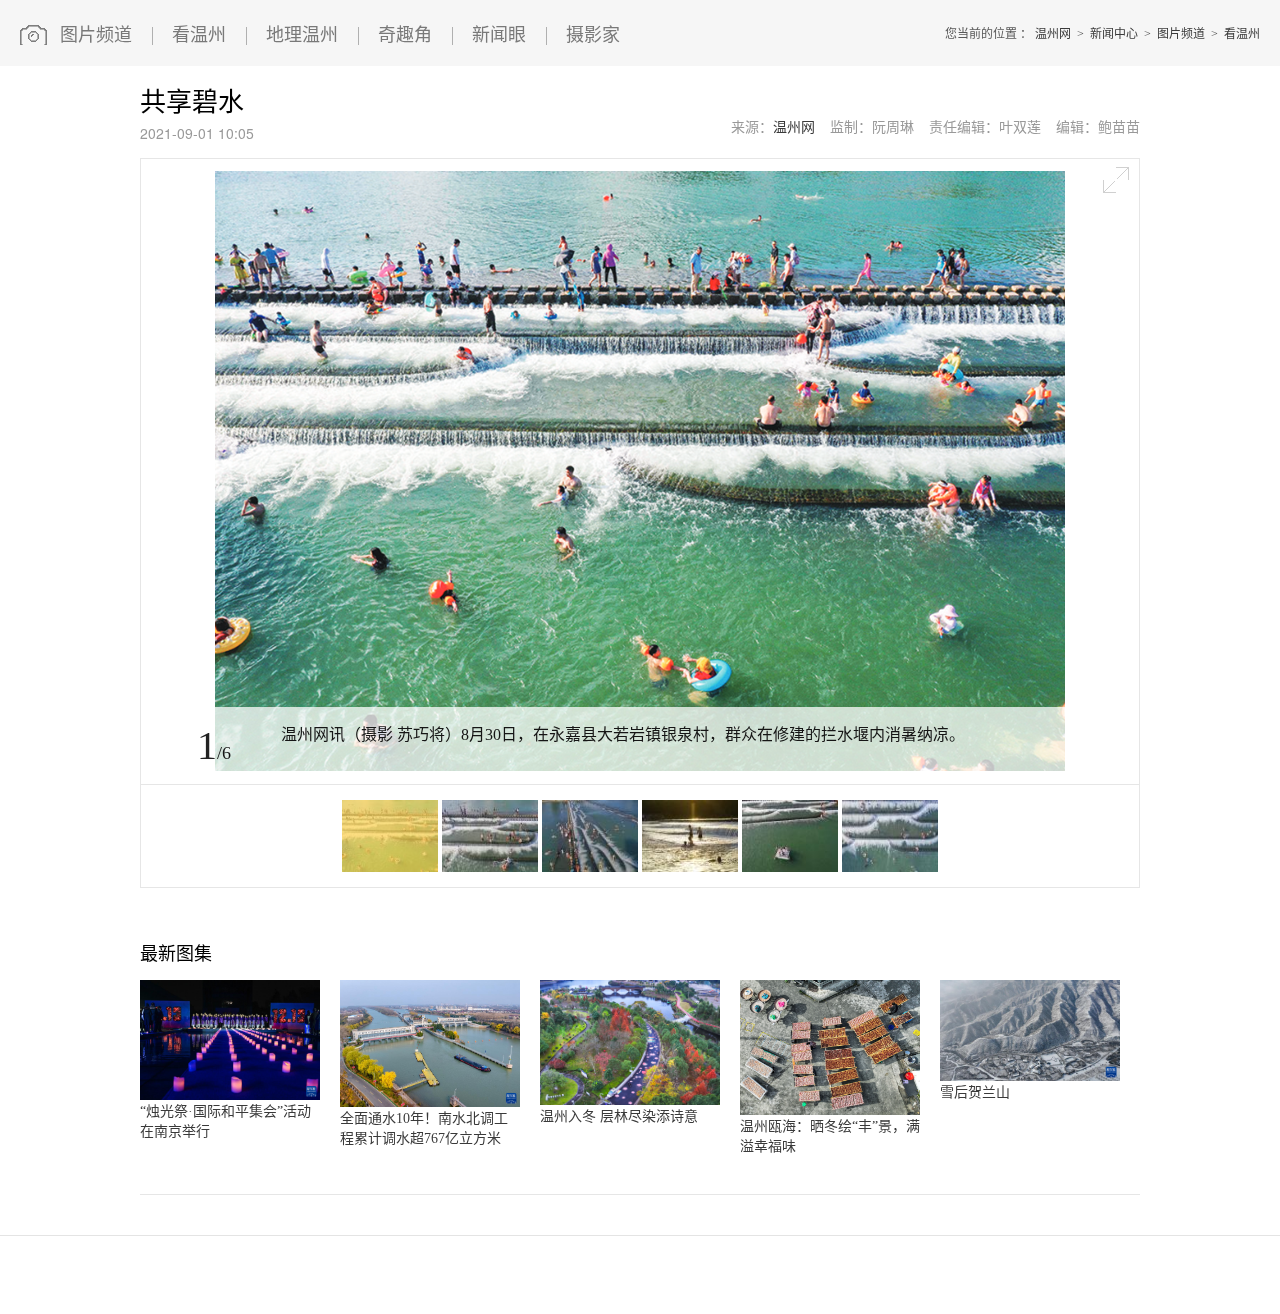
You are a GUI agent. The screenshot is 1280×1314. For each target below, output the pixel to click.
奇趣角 (405, 35)
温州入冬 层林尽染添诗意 (619, 1116)
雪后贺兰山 (975, 1092)
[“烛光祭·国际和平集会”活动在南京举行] (230, 1096)
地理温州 (302, 35)
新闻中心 (1114, 34)
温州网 (1053, 34)
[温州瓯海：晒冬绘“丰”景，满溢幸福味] (830, 1111)
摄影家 (593, 35)
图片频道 (96, 35)
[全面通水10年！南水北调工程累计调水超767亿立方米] (430, 1103)
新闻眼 (499, 35)
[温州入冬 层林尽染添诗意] (630, 1101)
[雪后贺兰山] (1030, 1077)
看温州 (199, 35)
